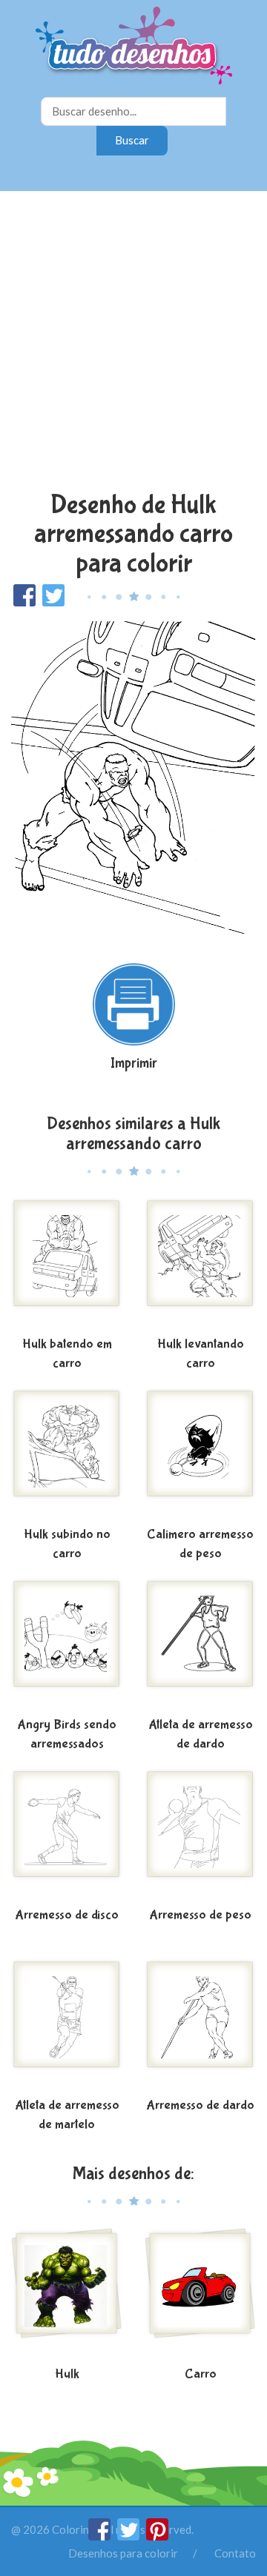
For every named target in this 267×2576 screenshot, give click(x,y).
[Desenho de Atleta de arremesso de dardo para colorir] (200, 1645)
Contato (235, 2553)
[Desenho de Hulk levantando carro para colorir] (200, 1265)
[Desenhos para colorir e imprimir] (134, 47)
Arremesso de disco (67, 1915)
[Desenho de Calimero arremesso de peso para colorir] (200, 1455)
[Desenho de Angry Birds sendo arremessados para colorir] (67, 1645)
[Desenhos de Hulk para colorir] (67, 2295)
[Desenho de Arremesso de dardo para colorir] (200, 2026)
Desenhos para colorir (123, 2553)
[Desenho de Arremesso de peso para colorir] (200, 1836)
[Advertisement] (133, 343)
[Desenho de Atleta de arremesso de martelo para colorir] (67, 2026)
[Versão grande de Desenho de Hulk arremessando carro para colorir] (133, 778)
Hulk (67, 2374)
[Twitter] (129, 2536)
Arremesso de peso (200, 1915)
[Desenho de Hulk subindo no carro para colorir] (67, 1455)
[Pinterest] (157, 2536)
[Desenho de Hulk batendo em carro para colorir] (67, 1265)
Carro (201, 2374)
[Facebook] (100, 2536)
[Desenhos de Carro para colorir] (200, 2295)
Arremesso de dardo (200, 2105)
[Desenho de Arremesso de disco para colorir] (67, 1836)
